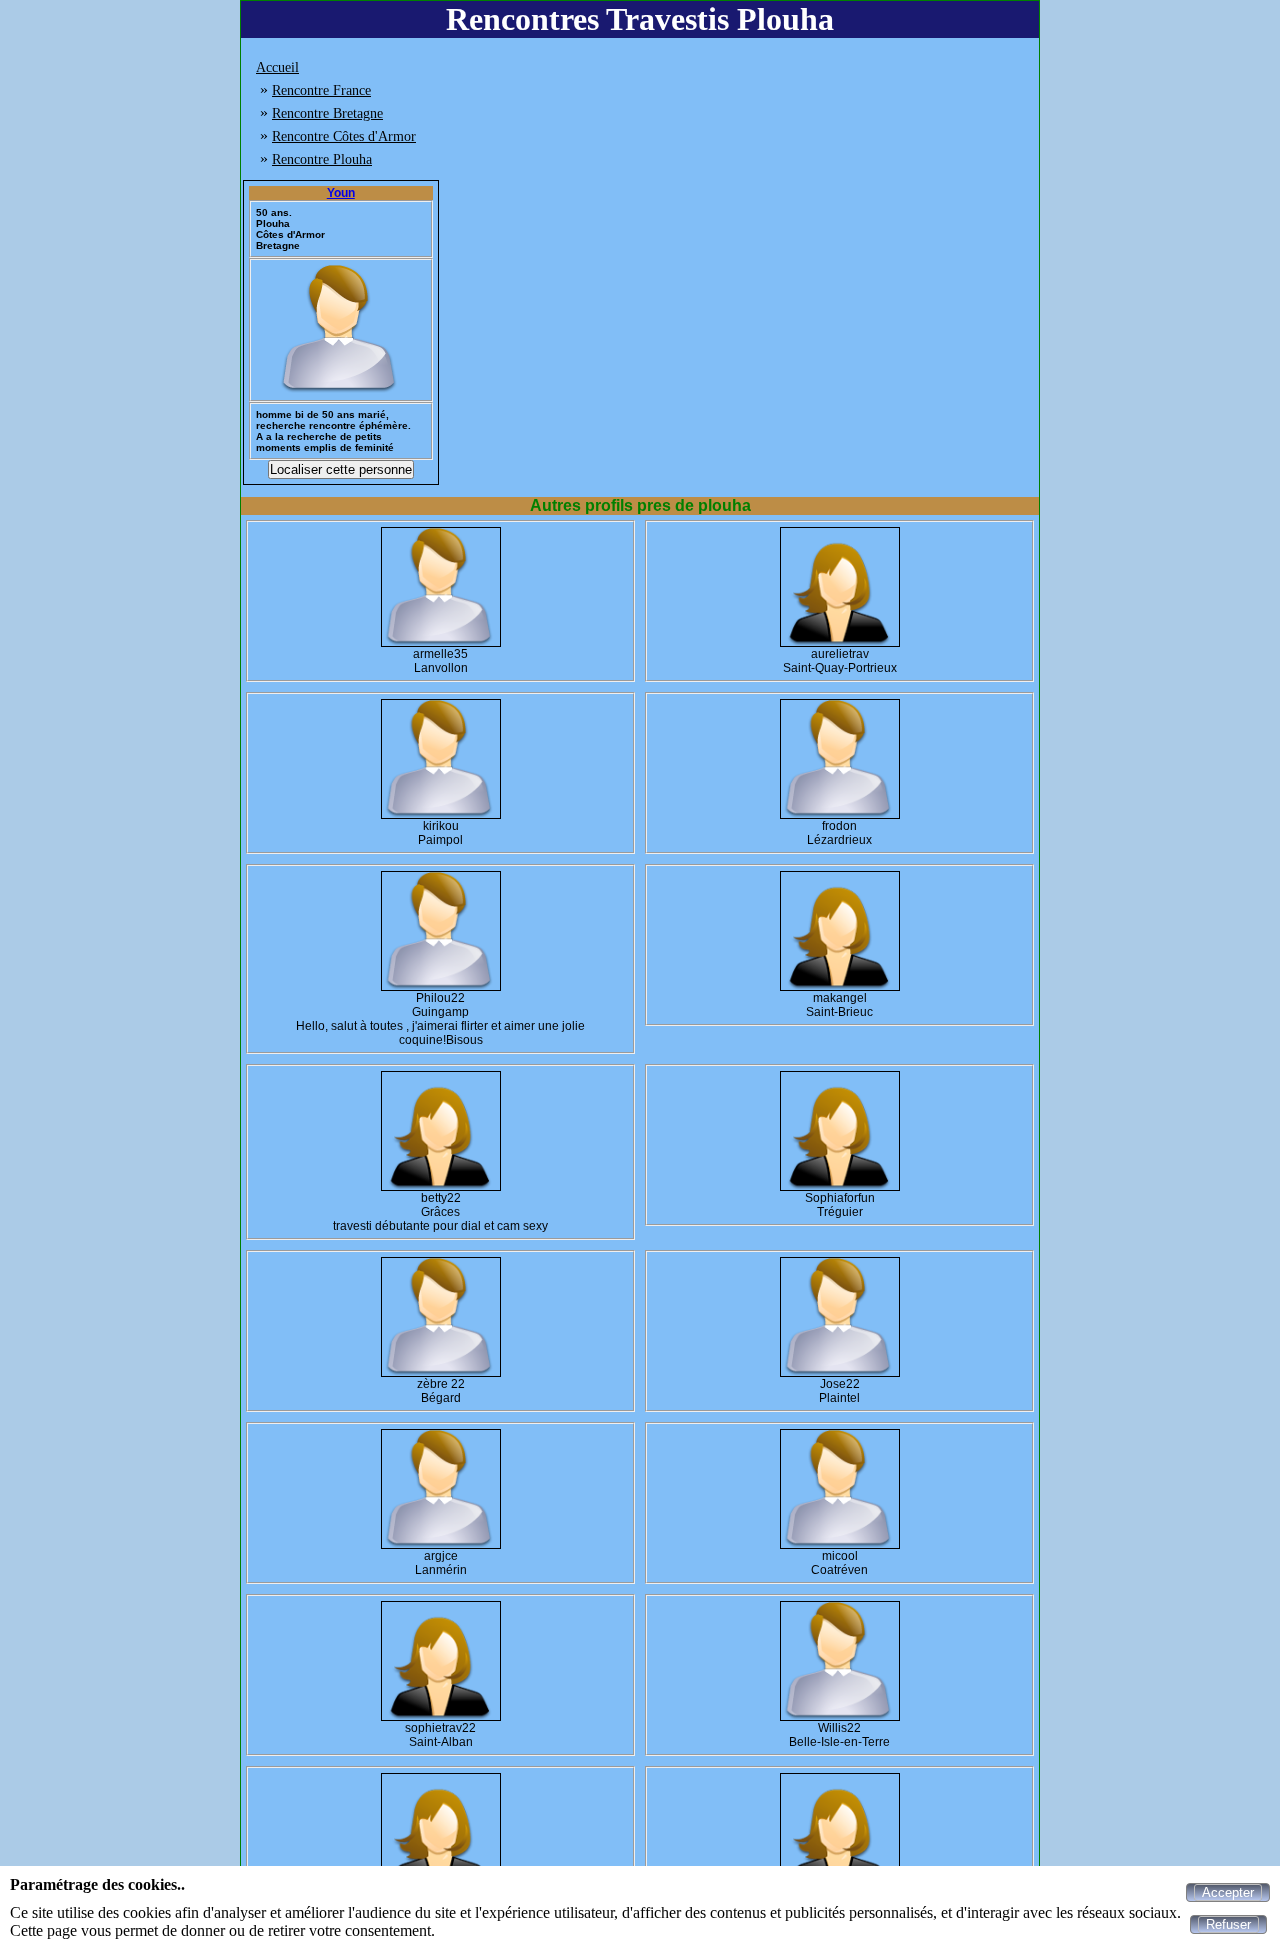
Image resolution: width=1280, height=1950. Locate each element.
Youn (341, 193)
